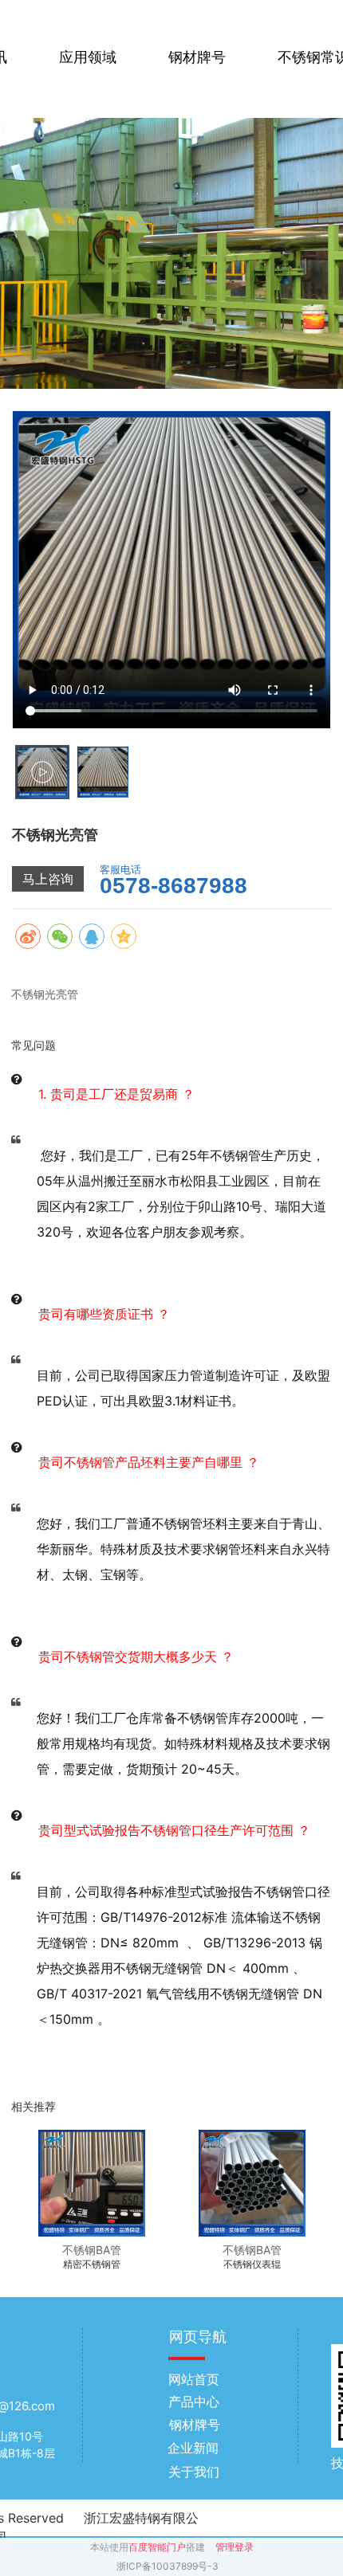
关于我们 (194, 2472)
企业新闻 (193, 2448)
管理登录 (235, 2547)
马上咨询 (48, 879)
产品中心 (194, 2402)
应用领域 (88, 57)
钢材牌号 (197, 57)
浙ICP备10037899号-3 (168, 2566)
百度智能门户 (157, 2547)
